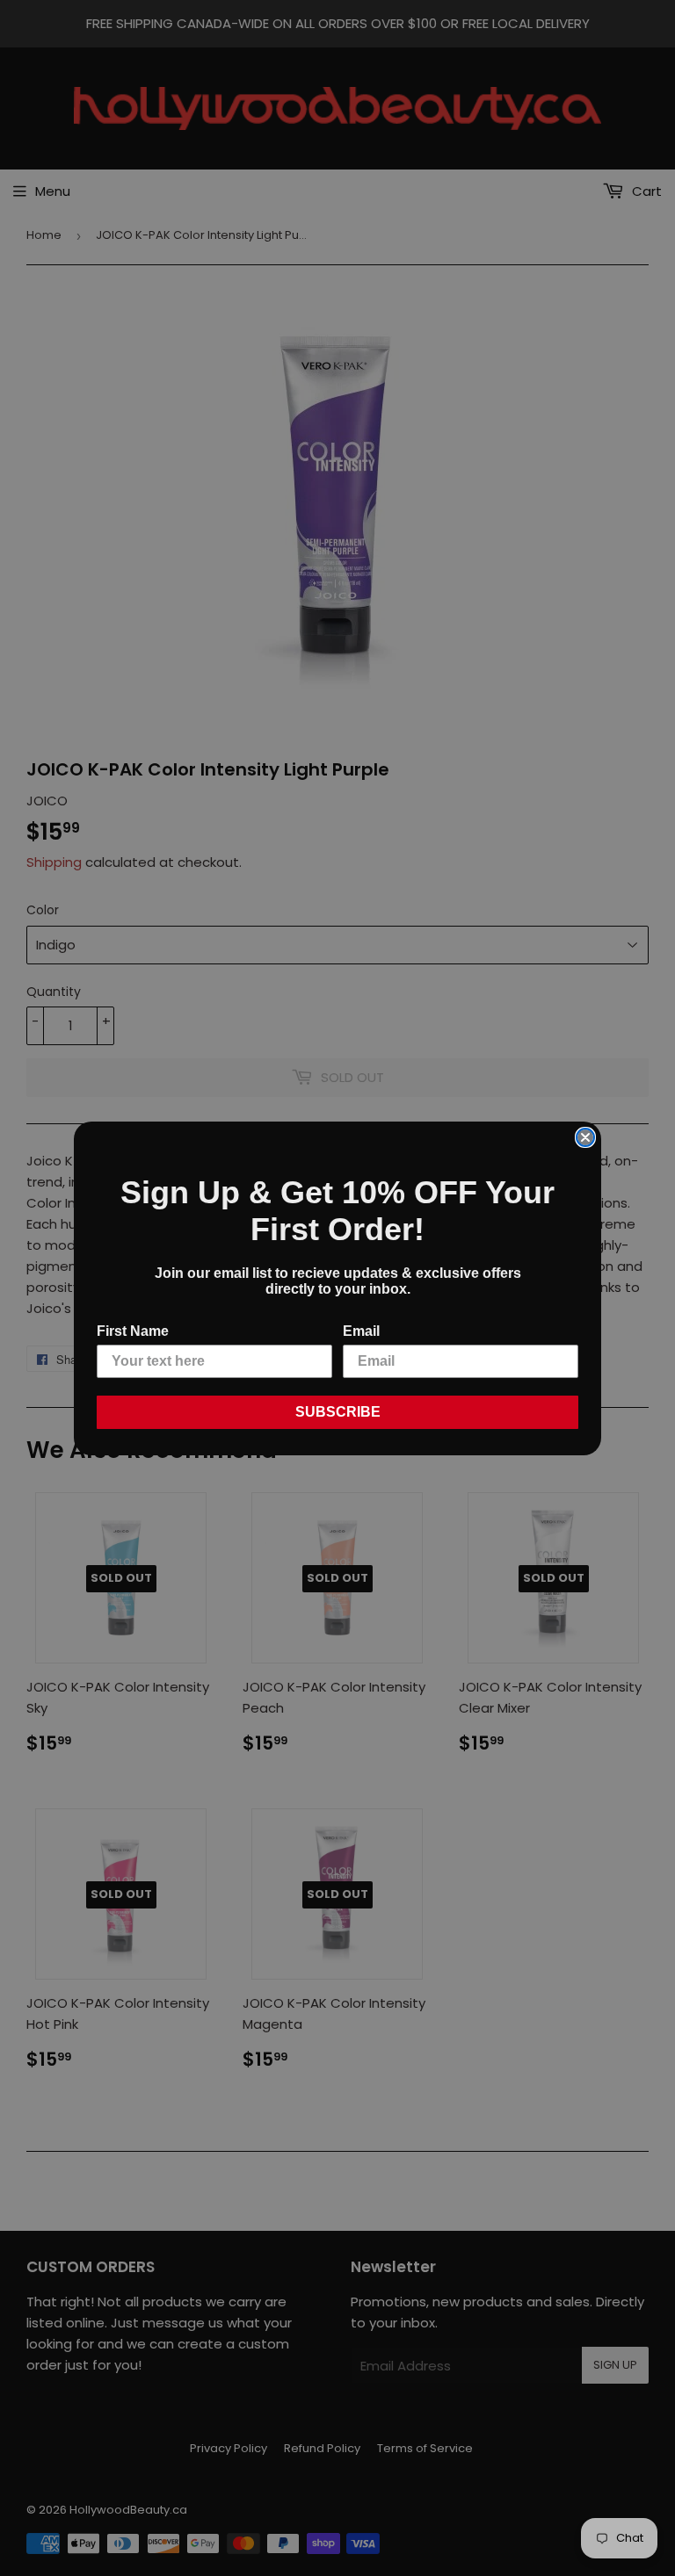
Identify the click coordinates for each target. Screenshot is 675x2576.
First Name (133, 1331)
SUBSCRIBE (338, 1412)
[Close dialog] (585, 1137)
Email (361, 1331)
